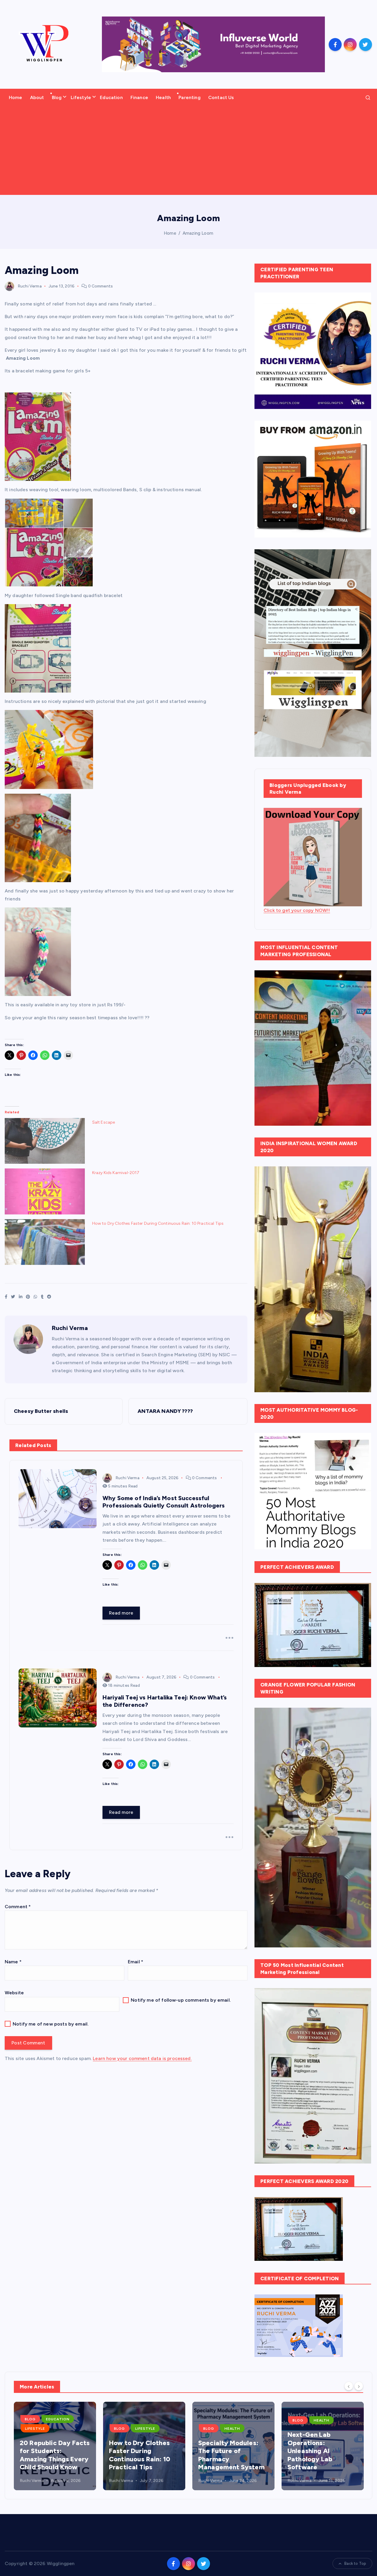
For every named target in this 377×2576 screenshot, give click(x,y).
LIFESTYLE (21, 2429)
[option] (41, 2446)
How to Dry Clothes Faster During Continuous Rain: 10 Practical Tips (158, 1223)
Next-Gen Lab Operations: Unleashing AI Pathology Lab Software (296, 2451)
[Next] (359, 2386)
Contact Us (221, 97)
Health (163, 97)
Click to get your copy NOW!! (297, 910)
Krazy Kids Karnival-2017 (116, 1173)
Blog (57, 97)
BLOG (17, 2419)
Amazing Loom (198, 233)
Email (135, 1962)
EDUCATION (44, 2419)
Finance (139, 97)
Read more (121, 1613)
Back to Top (355, 2563)
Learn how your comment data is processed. (142, 2058)
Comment (18, 1907)
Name (13, 1962)
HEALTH (218, 2429)
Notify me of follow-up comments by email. (181, 2000)
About (37, 97)
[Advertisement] (188, 151)
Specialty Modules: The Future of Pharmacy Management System (218, 2455)
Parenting (189, 97)
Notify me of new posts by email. (51, 2024)
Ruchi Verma (30, 286)
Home (16, 97)
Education (111, 97)
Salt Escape (104, 1122)
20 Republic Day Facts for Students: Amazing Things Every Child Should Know (41, 2455)
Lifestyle (81, 97)
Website (14, 1993)
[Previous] (349, 2386)
